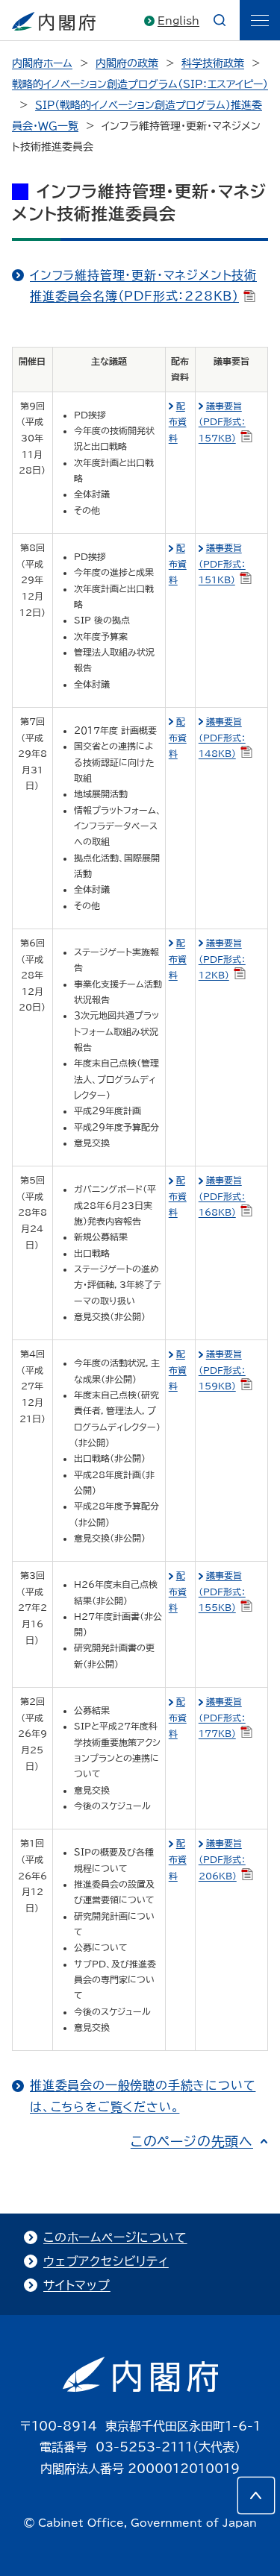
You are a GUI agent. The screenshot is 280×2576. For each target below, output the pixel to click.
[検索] (220, 20)
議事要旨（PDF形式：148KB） (222, 737)
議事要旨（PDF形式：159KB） (222, 1370)
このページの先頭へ (192, 2141)
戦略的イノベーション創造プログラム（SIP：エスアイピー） (140, 84)
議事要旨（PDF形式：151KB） (222, 563)
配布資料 (178, 422)
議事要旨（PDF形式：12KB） (222, 959)
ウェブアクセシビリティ (106, 2261)
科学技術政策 (213, 63)
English (178, 21)
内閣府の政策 (127, 63)
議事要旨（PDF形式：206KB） (222, 1859)
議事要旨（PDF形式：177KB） (222, 1717)
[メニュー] (260, 20)
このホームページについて (115, 2237)
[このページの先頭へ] (256, 2495)
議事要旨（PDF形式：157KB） (222, 422)
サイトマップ (77, 2285)
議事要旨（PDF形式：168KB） (222, 1196)
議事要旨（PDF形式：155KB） (222, 1591)
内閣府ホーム (42, 63)
